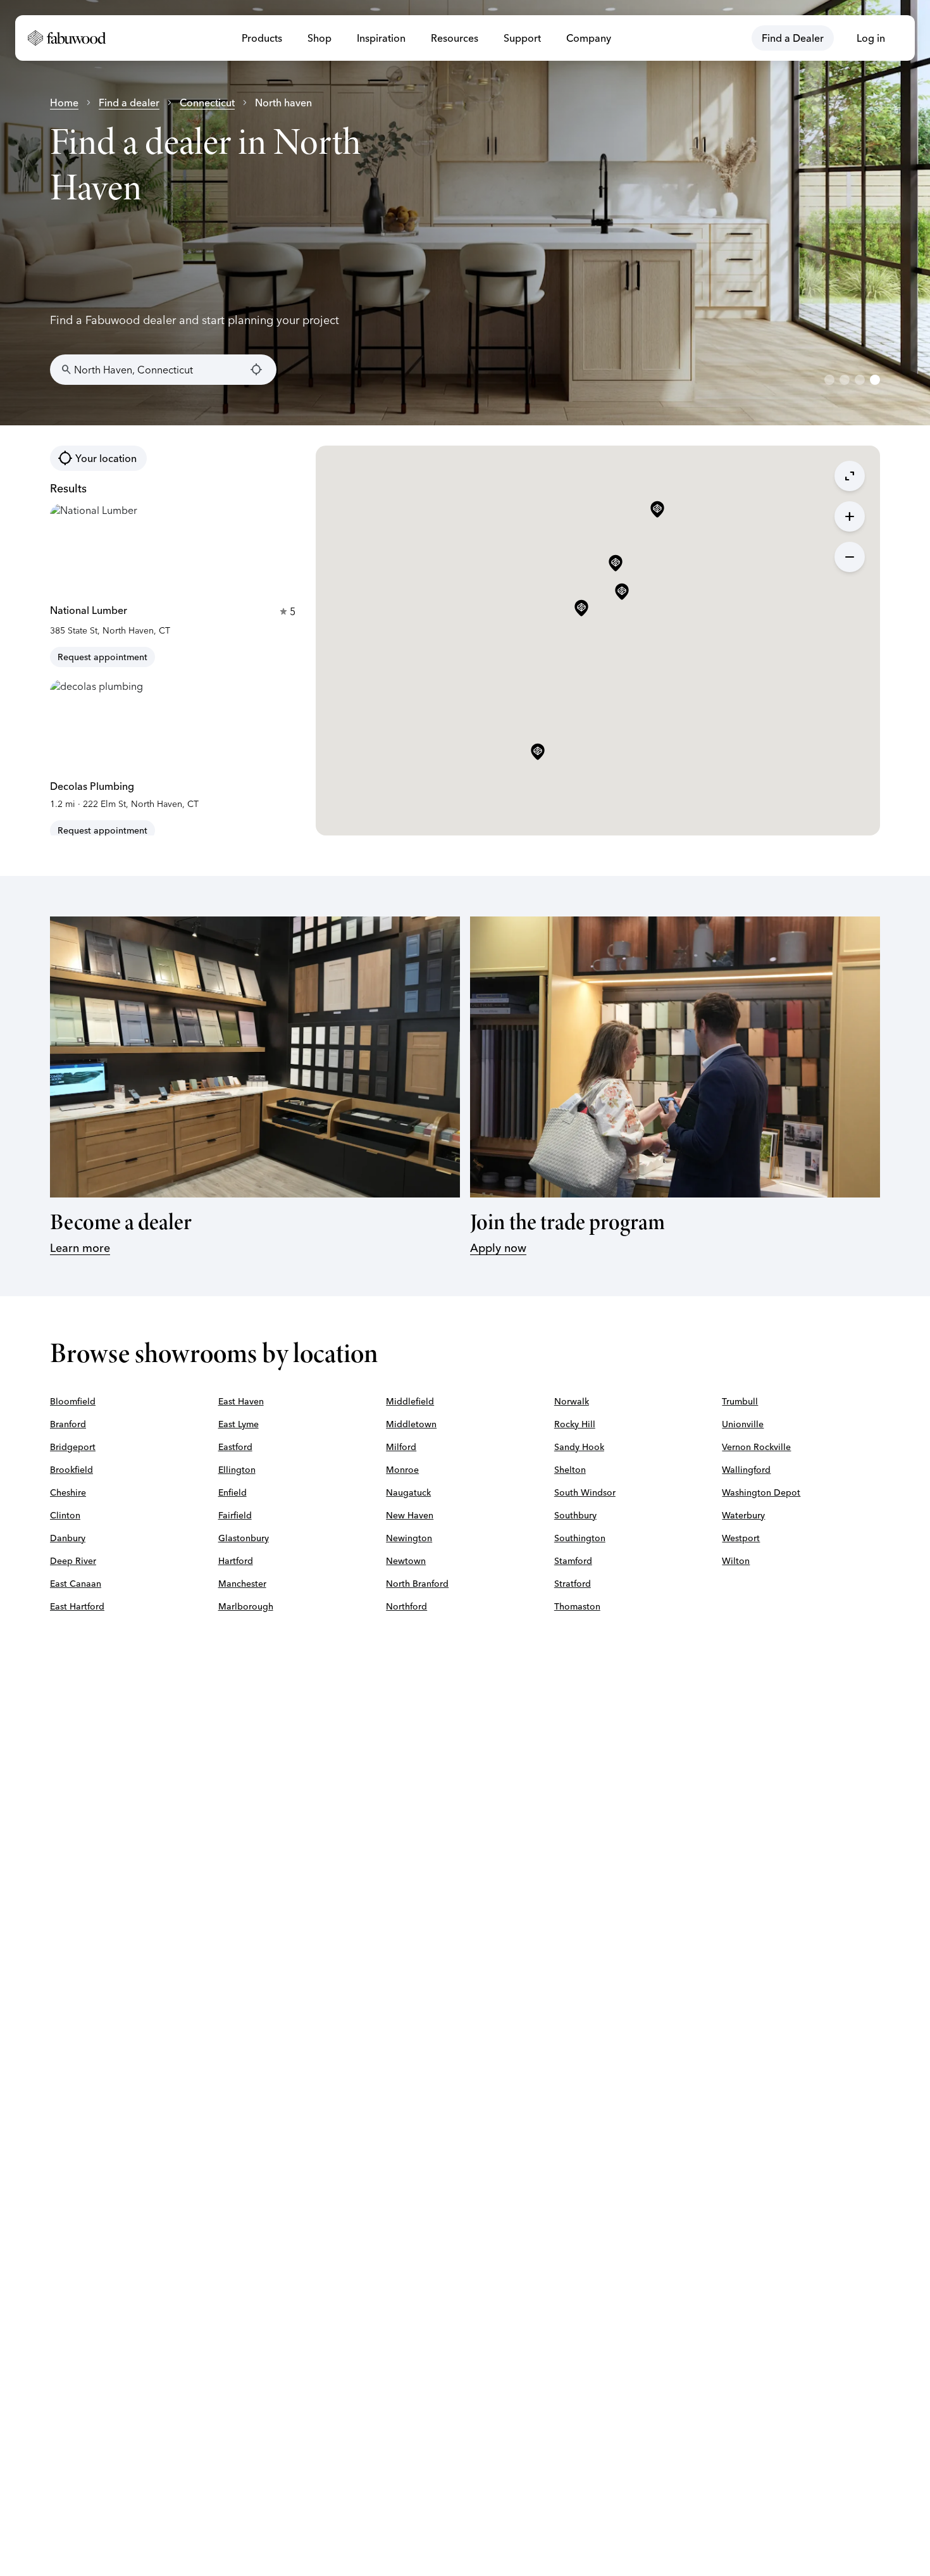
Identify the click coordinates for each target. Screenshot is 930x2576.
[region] (465, 213)
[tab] (829, 380)
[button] (581, 609)
